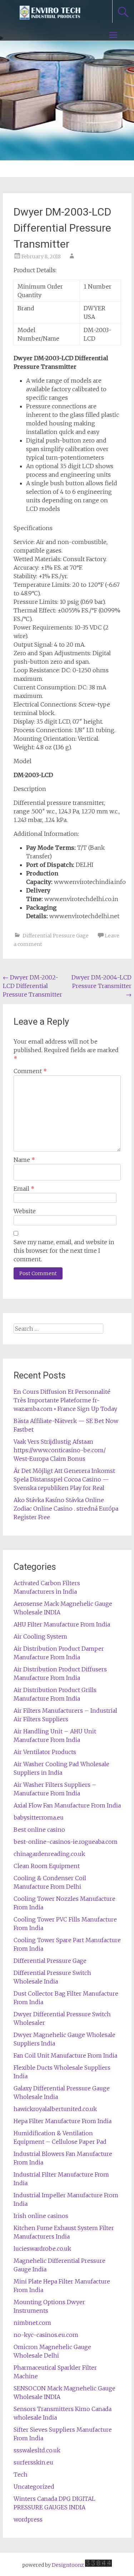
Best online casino (39, 1830)
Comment (30, 1071)
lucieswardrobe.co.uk (42, 2249)
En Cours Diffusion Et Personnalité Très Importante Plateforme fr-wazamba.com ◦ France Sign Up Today (65, 1400)
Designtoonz (68, 2565)
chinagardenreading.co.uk (49, 1854)
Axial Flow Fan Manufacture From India (67, 1805)
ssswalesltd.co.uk (37, 2450)
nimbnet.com (32, 2323)
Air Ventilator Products (45, 1752)
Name (24, 1160)
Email (24, 1189)
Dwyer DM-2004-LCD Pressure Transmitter (101, 986)
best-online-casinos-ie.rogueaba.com (66, 1842)
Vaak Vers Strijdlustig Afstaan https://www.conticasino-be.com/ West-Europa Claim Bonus (60, 1450)
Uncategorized (34, 2487)
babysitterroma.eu (39, 1817)
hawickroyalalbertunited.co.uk (55, 2109)
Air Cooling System (40, 1636)
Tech (21, 2474)
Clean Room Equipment (47, 1866)
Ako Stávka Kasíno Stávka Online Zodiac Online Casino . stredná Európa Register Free (66, 1509)
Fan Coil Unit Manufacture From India (65, 2055)
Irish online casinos (41, 2216)
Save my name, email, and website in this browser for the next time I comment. (64, 1251)
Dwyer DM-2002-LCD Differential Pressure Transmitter (33, 986)
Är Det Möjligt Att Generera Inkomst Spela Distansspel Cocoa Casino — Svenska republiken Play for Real (64, 1479)
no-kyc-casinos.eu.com (46, 2335)
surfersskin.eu (33, 2462)
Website (25, 1211)
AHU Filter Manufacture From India (62, 1624)
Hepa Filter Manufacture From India (63, 2121)
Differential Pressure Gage (56, 936)
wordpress (28, 2519)
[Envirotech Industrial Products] (50, 17)
